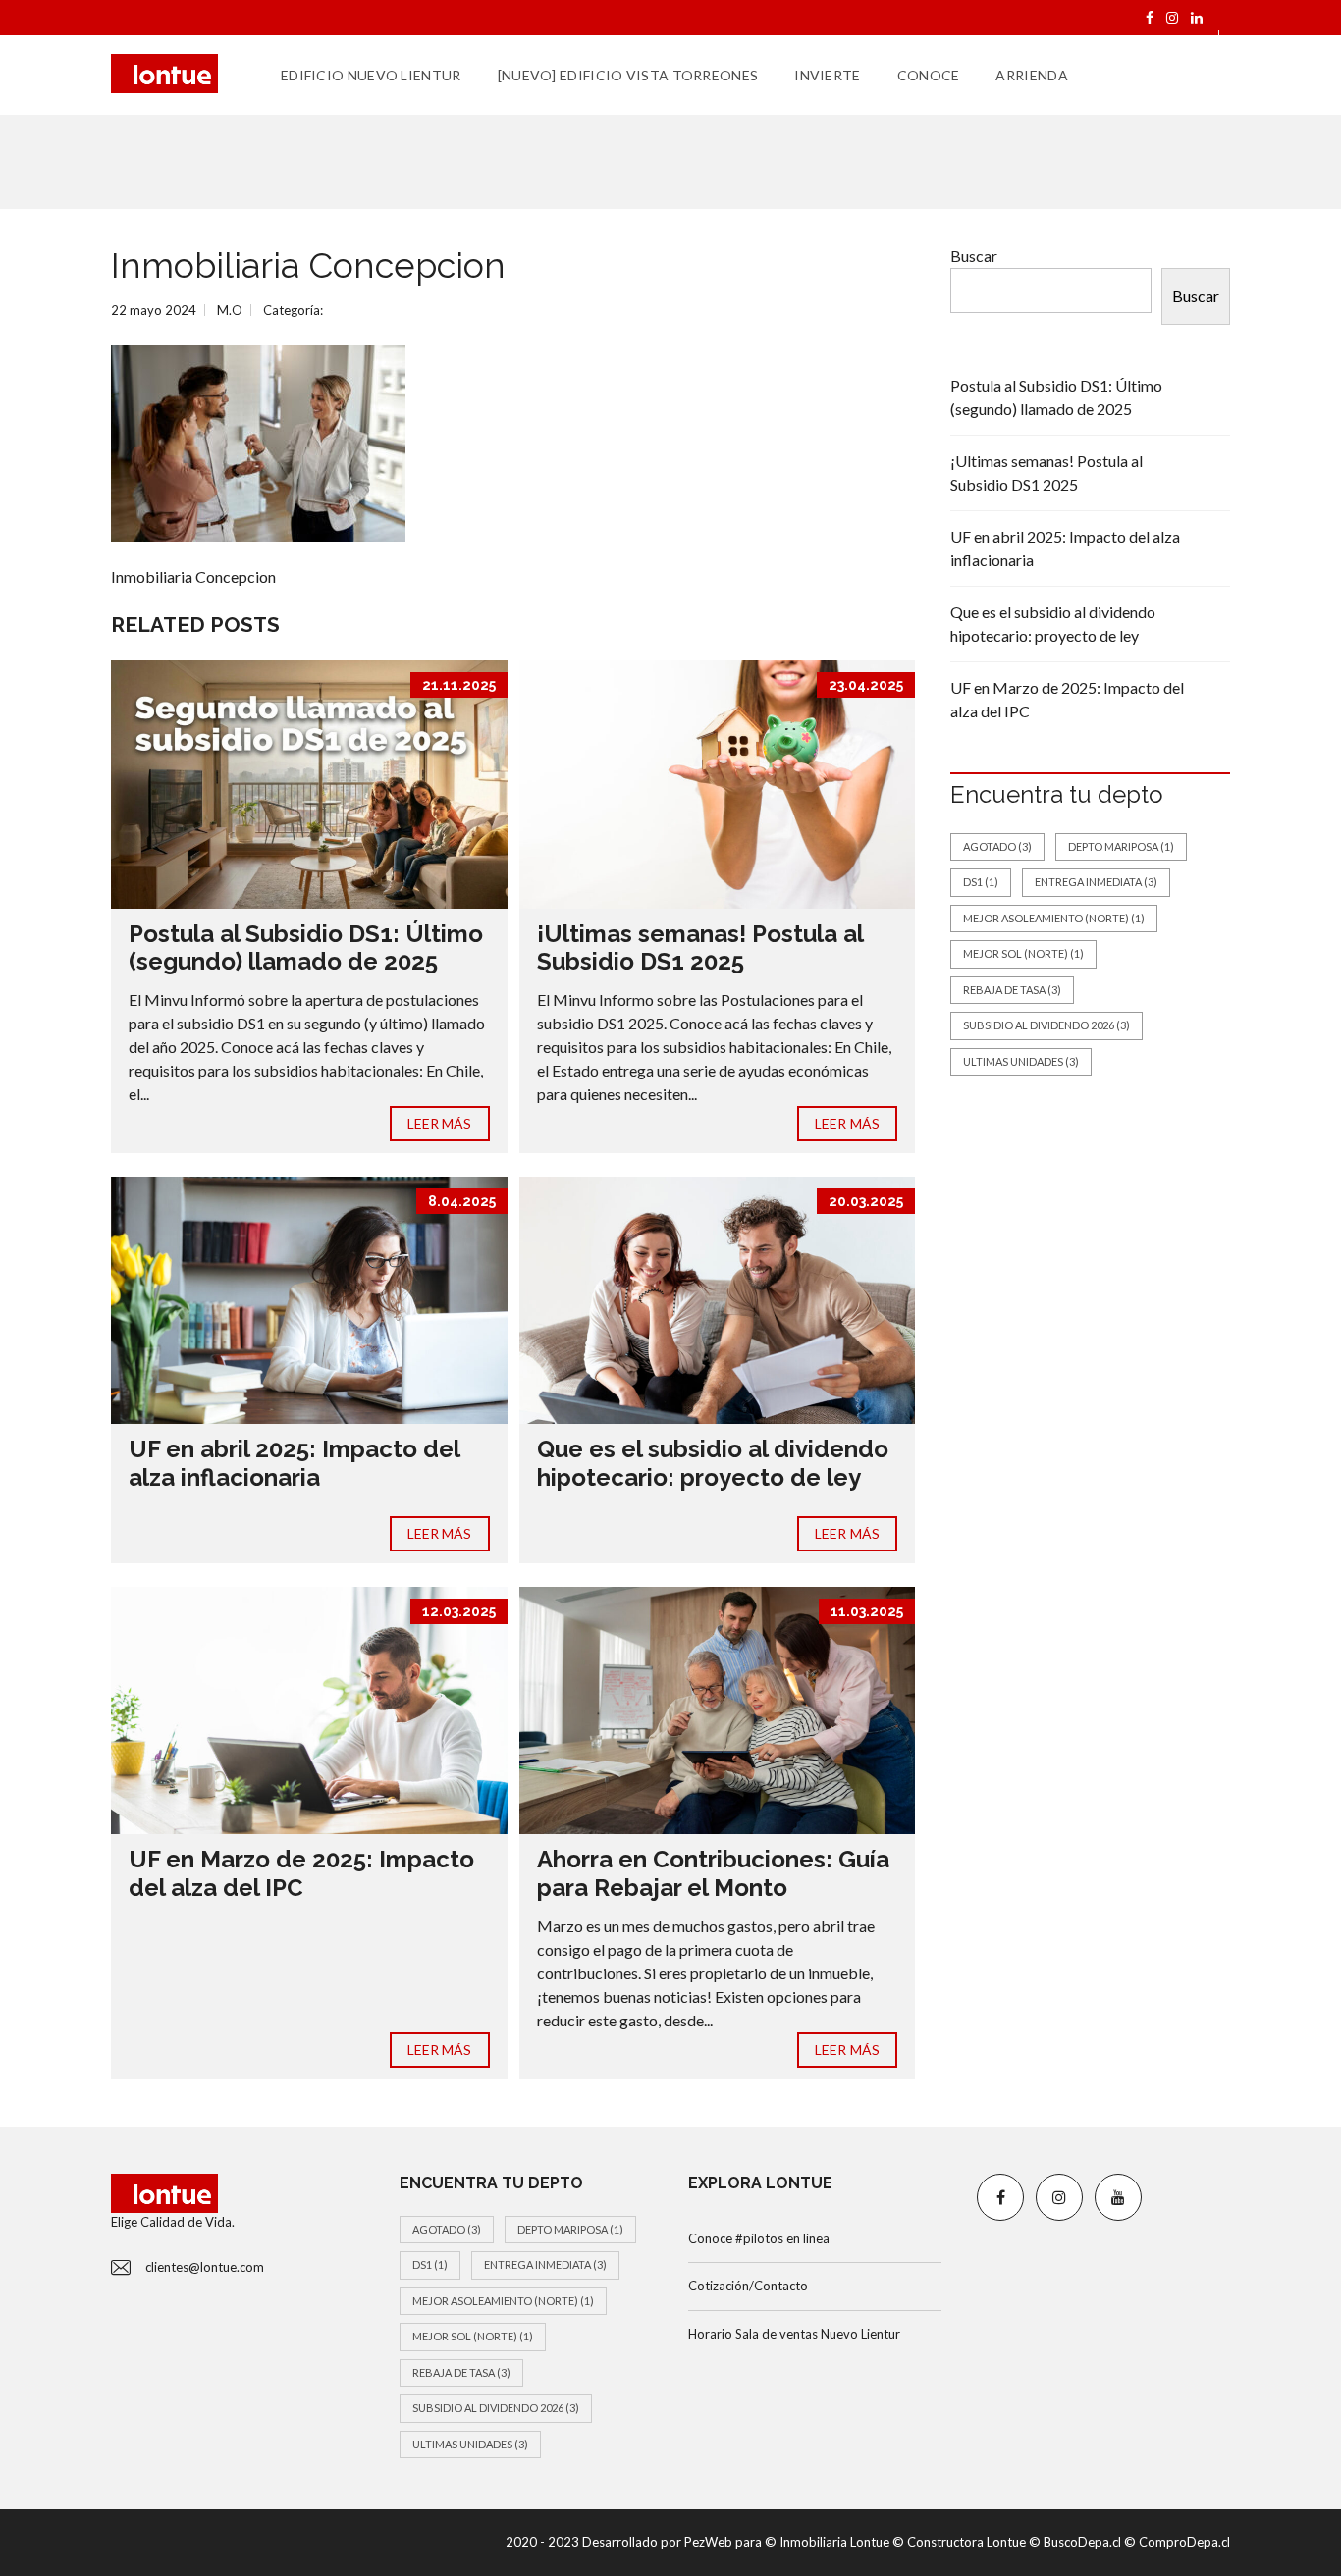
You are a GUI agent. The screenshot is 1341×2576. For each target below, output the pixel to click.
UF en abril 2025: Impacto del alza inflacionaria (294, 1463)
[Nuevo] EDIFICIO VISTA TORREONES (628, 75)
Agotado (997, 846)
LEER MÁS (440, 1123)
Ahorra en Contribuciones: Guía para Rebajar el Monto (713, 1873)
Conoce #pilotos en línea (759, 2238)
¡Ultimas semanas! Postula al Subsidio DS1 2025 (700, 948)
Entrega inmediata (1096, 882)
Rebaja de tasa (1012, 990)
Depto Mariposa (1121, 846)
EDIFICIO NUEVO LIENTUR (371, 75)
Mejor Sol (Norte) (1023, 953)
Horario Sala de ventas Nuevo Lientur (794, 2334)
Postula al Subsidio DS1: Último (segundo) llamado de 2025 (306, 948)
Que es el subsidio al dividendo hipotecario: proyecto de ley (713, 1463)
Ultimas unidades (1021, 1061)
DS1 (981, 882)
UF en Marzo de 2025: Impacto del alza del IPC (301, 1873)
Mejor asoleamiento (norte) (1054, 918)
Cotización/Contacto (748, 2286)
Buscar (974, 256)
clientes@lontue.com (205, 2267)
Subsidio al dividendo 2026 (1046, 1025)
